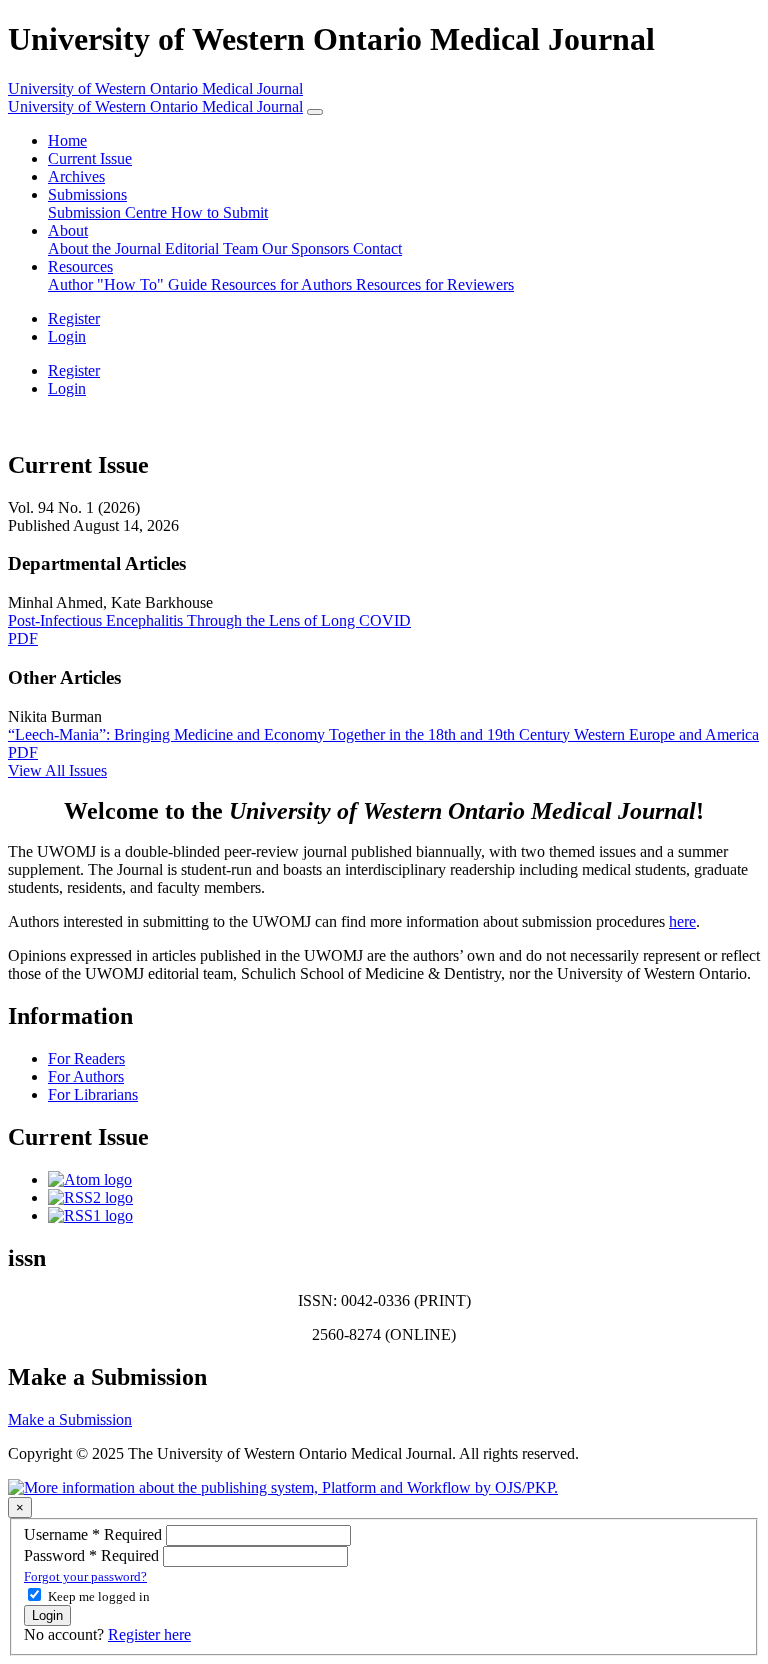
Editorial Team (213, 248)
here (682, 921)
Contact (377, 248)
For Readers (86, 1058)
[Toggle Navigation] (315, 112)
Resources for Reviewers (435, 284)
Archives (76, 176)
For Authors (86, 1076)
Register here (149, 1634)
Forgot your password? (85, 1576)
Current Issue (90, 158)
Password (93, 1555)
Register (74, 318)
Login (67, 336)
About (68, 230)
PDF (23, 638)
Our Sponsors (307, 248)
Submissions (87, 194)
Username (95, 1534)
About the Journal (106, 248)
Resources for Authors (283, 284)
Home (67, 140)
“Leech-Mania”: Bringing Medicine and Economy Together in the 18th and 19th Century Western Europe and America (383, 734)
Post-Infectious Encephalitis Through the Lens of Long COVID (209, 620)
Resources (80, 266)
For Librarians (93, 1094)
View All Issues (57, 770)
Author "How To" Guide (129, 284)
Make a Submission (70, 1419)
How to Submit (219, 212)
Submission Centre (109, 212)
